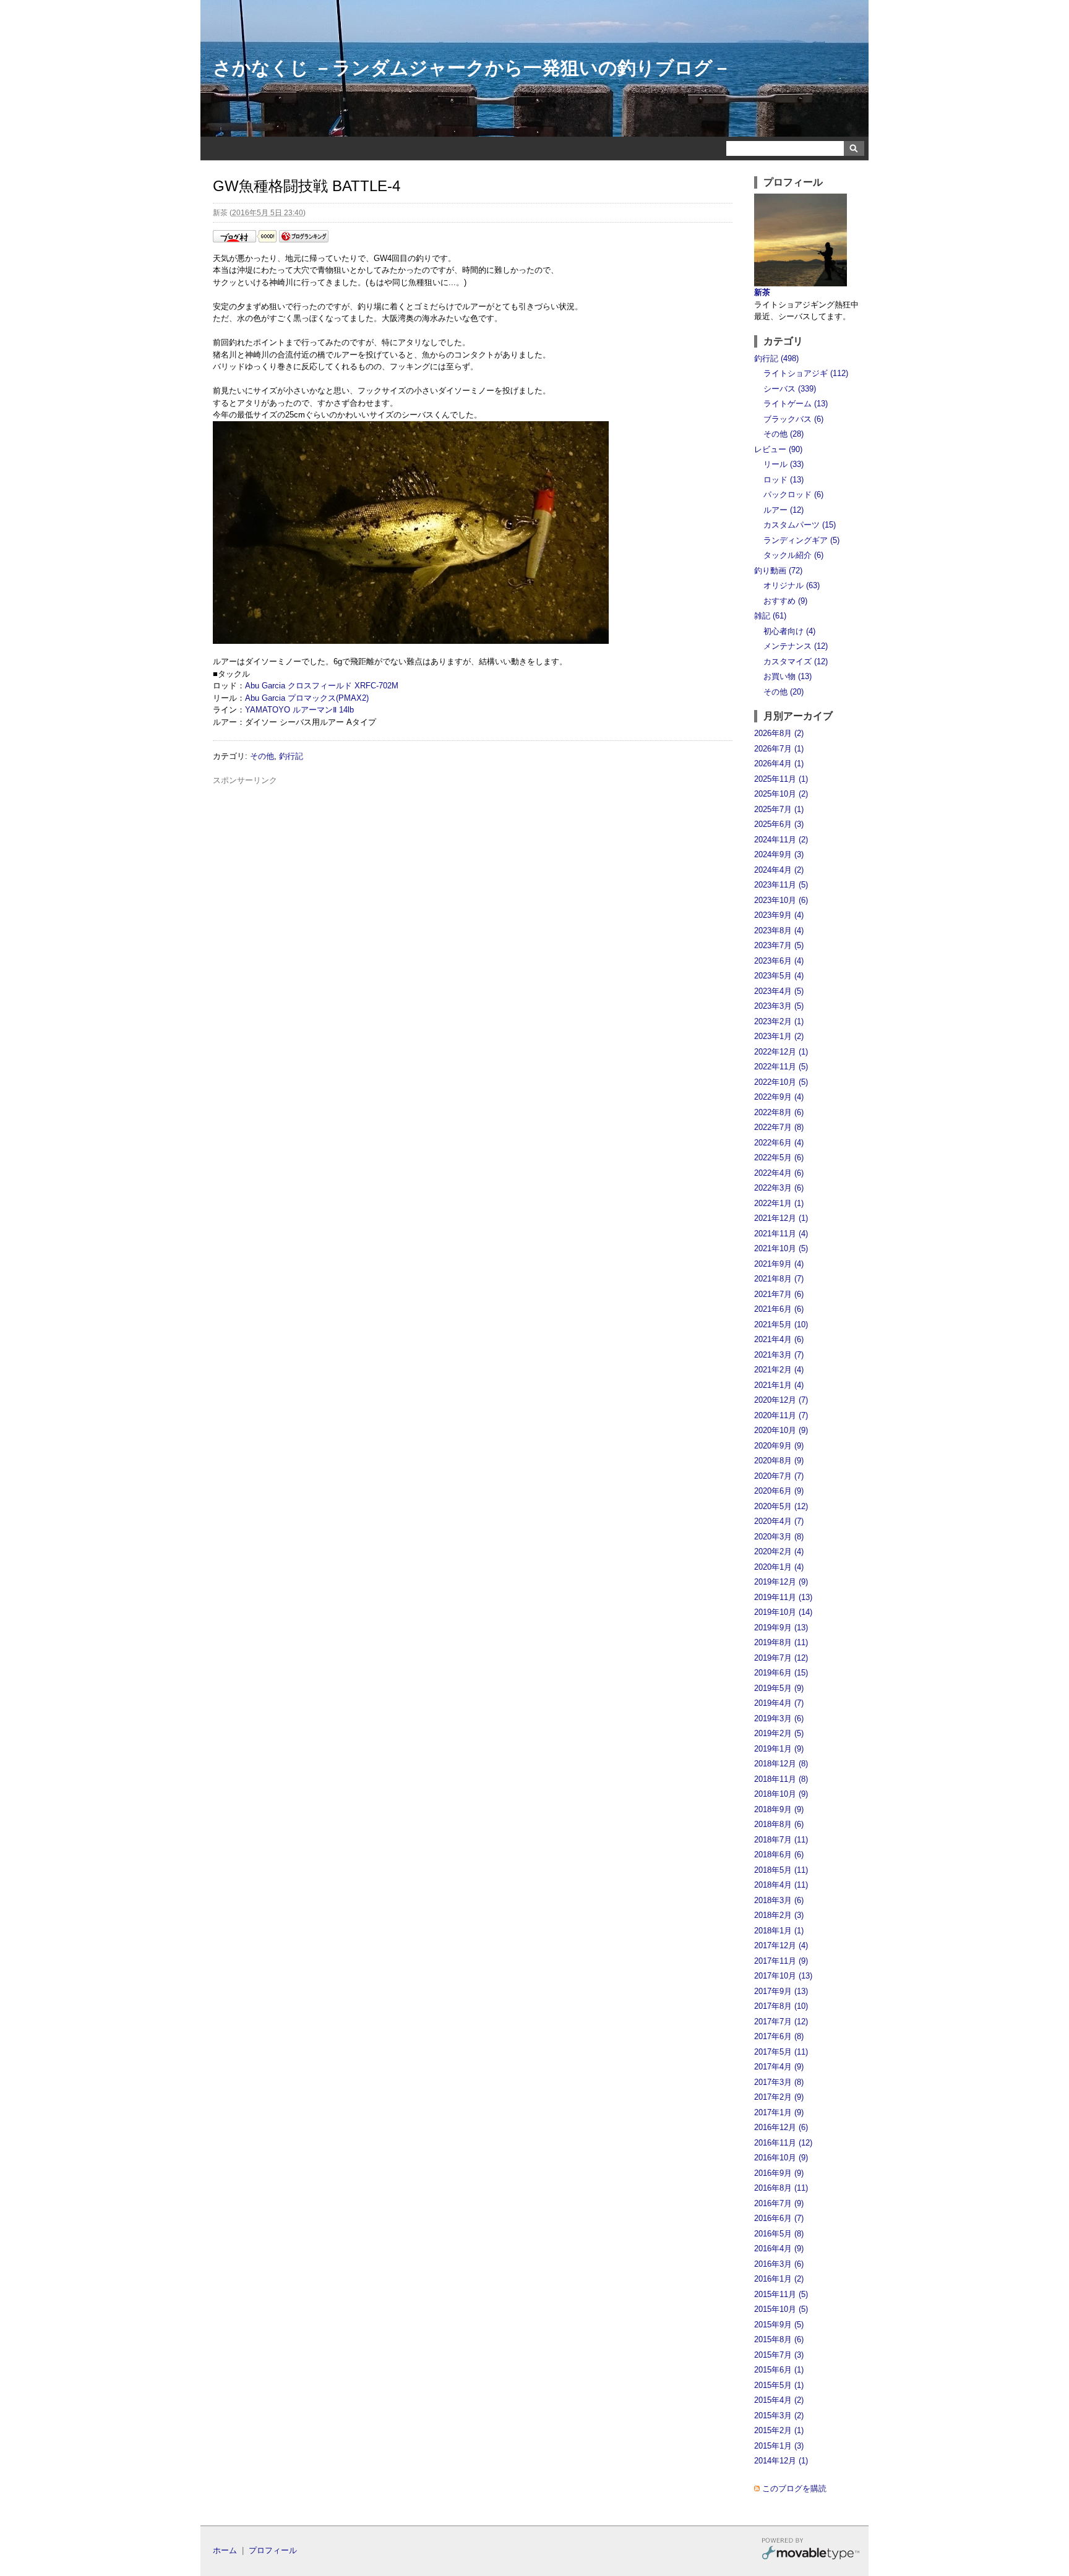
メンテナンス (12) (796, 646)
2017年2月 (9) (779, 2097)
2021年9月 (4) (779, 1264)
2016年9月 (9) (779, 2173)
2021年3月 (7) (779, 1355)
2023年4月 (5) (779, 991)
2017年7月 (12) (781, 2022)
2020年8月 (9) (779, 1461)
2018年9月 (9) (779, 1809)
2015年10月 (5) (781, 2309)
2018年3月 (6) (779, 1900)
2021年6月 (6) (779, 1309)
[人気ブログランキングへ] (304, 240)
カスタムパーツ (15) (800, 525)
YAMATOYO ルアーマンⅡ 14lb (299, 710)
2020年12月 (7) (781, 1400)
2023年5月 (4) (779, 976)
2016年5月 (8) (779, 2234)
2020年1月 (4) (779, 1567)
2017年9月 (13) (781, 1991)
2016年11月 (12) (783, 2143)
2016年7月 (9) (779, 2203)
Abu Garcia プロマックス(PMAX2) (307, 698)
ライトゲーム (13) (796, 404)
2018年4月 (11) (781, 1885)
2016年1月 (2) (779, 2279)
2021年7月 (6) (779, 1294)
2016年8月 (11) (781, 2188)
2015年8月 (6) (779, 2339)
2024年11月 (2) (781, 840)
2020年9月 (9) (779, 1446)
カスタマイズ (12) (796, 661)
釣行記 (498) (776, 358)
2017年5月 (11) (781, 2052)
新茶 (762, 292)
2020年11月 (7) (781, 1415)
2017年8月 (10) (781, 2006)
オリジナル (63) (792, 585)
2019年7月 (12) (781, 1658)
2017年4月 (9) (779, 2067)
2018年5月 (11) (781, 1870)
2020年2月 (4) (779, 1551)
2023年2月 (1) (779, 1021)
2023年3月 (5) (779, 1006)
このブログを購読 (794, 2488)
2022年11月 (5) (781, 1067)
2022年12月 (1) (781, 1052)
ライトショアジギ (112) (806, 373)
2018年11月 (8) (781, 1779)
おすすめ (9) (785, 601)
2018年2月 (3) (779, 1915)
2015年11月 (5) (781, 2294)
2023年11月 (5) (781, 885)
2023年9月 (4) (779, 915)
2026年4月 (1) (779, 764)
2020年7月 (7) (779, 1476)
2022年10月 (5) (781, 1082)
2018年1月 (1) (779, 1931)
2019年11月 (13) (783, 1597)
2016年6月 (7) (779, 2218)
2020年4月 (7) (779, 1521)
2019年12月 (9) (781, 1582)
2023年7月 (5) (779, 945)
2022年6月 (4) (779, 1143)
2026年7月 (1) (779, 749)
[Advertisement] (473, 815)
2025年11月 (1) (781, 779)
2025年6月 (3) (779, 824)
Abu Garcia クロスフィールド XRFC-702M (322, 686)
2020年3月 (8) (779, 1537)
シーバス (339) (790, 389)
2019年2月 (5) (779, 1733)
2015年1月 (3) (779, 2446)
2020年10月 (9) (781, 1430)
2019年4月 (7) (779, 1703)
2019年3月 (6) (779, 1718)
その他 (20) (784, 692)
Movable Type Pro (810, 2550)
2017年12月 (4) (781, 1945)
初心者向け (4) (789, 631)
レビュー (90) (778, 449)
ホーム (225, 2550)
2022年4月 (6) (779, 1173)
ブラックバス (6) (793, 419)
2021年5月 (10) (781, 1324)
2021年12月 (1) (781, 1218)
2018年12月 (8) (781, 1764)
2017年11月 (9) (781, 1961)
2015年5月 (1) (779, 2385)
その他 (262, 756)
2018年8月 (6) (779, 1824)
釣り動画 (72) (778, 571)
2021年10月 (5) (781, 1248)
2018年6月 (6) (779, 1855)
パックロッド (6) (793, 494)
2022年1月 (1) (779, 1203)
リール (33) (784, 464)
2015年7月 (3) (779, 2355)
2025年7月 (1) (779, 809)
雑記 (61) (770, 616)
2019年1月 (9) (779, 1749)
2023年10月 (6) (781, 900)
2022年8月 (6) (779, 1112)
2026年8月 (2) (779, 733)
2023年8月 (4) (779, 931)
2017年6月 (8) (779, 2036)
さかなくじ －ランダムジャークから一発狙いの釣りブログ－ (472, 68)
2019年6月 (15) (781, 1673)
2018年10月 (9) (781, 1794)
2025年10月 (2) (781, 794)
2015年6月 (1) (779, 2370)
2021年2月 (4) (779, 1370)
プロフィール (273, 2550)
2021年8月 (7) (779, 1279)
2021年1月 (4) (779, 1385)
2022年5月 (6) (779, 1157)
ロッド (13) (784, 480)
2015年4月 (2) (779, 2400)
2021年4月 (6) (779, 1339)
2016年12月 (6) (781, 2127)
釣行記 (291, 756)
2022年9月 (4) (779, 1097)
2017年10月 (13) (783, 1976)
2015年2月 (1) (779, 2430)
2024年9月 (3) (779, 854)
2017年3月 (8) (779, 2082)
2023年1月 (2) (779, 1036)
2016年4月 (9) (779, 2249)
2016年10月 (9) (781, 2158)
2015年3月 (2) (779, 2416)
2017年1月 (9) (779, 2112)
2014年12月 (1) (781, 2461)
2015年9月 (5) (779, 2325)
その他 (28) (784, 434)
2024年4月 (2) (779, 870)
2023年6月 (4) (779, 961)
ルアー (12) (784, 510)
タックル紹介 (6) (793, 555)
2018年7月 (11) (781, 1840)
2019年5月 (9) (779, 1688)
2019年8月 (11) (781, 1642)
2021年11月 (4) (781, 1234)
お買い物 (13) (788, 676)
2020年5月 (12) (781, 1506)
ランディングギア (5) (801, 540)
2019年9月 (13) (781, 1628)
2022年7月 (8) (779, 1127)
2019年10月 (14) (783, 1612)
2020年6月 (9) (779, 1491)
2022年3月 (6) (779, 1188)
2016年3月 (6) (779, 2264)
